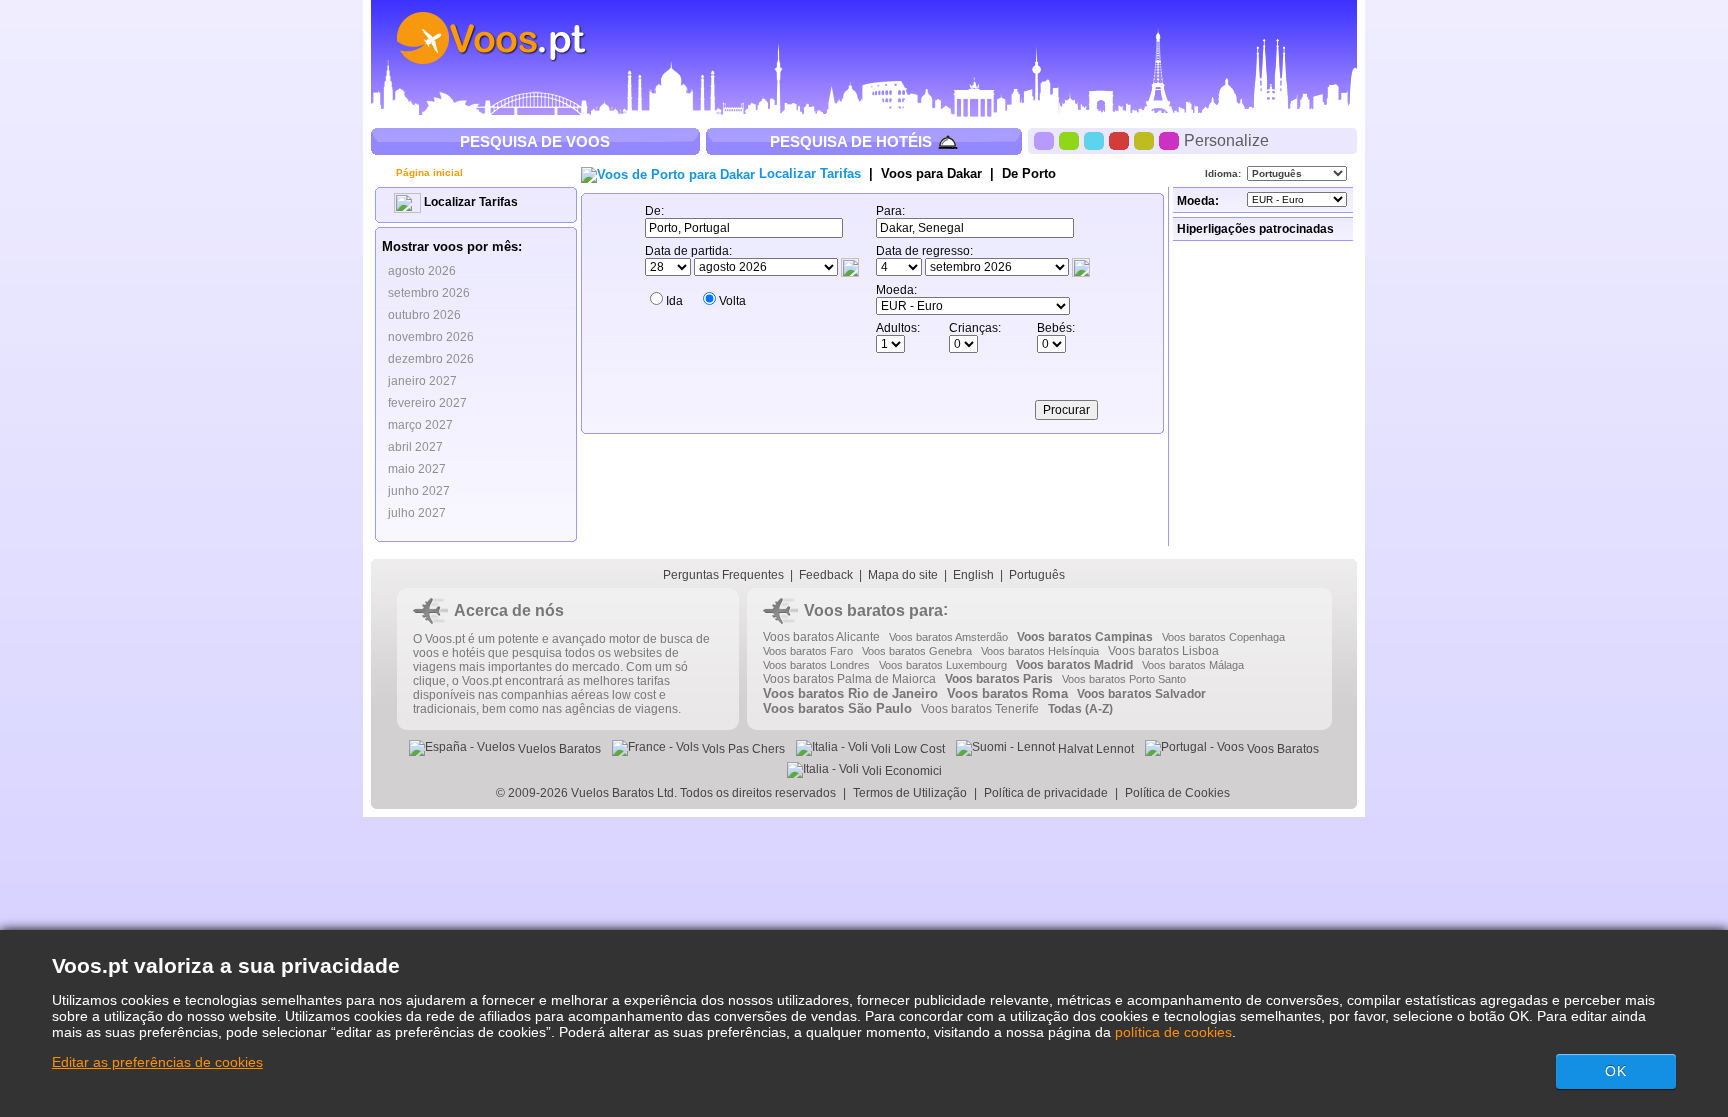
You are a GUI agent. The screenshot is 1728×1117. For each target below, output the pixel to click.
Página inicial (428, 172)
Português (1037, 575)
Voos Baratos (1281, 749)
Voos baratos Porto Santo (1124, 679)
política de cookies (1173, 1032)
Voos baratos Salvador (1141, 694)
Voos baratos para (873, 610)
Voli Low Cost (906, 749)
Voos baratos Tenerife (980, 709)
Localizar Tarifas (469, 202)
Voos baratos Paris (999, 679)
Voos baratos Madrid (1074, 665)
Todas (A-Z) (1080, 709)
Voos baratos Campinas (1085, 637)
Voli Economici (900, 771)
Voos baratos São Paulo (837, 708)
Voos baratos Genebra (917, 651)
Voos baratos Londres (816, 665)
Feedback (826, 575)
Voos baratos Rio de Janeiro (850, 693)
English (973, 575)
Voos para (931, 173)
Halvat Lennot (1094, 749)
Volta (732, 301)
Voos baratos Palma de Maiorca (849, 679)
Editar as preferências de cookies (157, 1062)
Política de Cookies (1179, 793)
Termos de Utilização (910, 793)
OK (1616, 1071)
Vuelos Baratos (558, 749)
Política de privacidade (1046, 793)
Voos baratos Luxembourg (943, 665)
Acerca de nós (509, 610)
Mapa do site (903, 575)
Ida (674, 301)
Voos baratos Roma (1007, 693)
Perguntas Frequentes (723, 575)
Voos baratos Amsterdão (948, 637)
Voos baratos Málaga (1193, 665)
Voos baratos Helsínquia (1040, 651)
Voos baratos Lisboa (1163, 651)
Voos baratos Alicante (821, 637)
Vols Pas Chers (742, 749)
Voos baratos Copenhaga (1223, 637)
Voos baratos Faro (808, 651)
